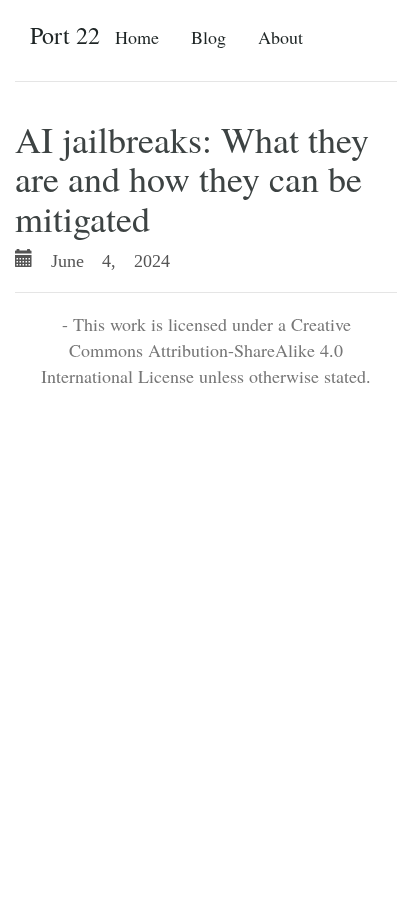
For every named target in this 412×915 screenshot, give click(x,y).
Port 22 (65, 35)
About (280, 37)
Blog (208, 37)
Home (137, 37)
